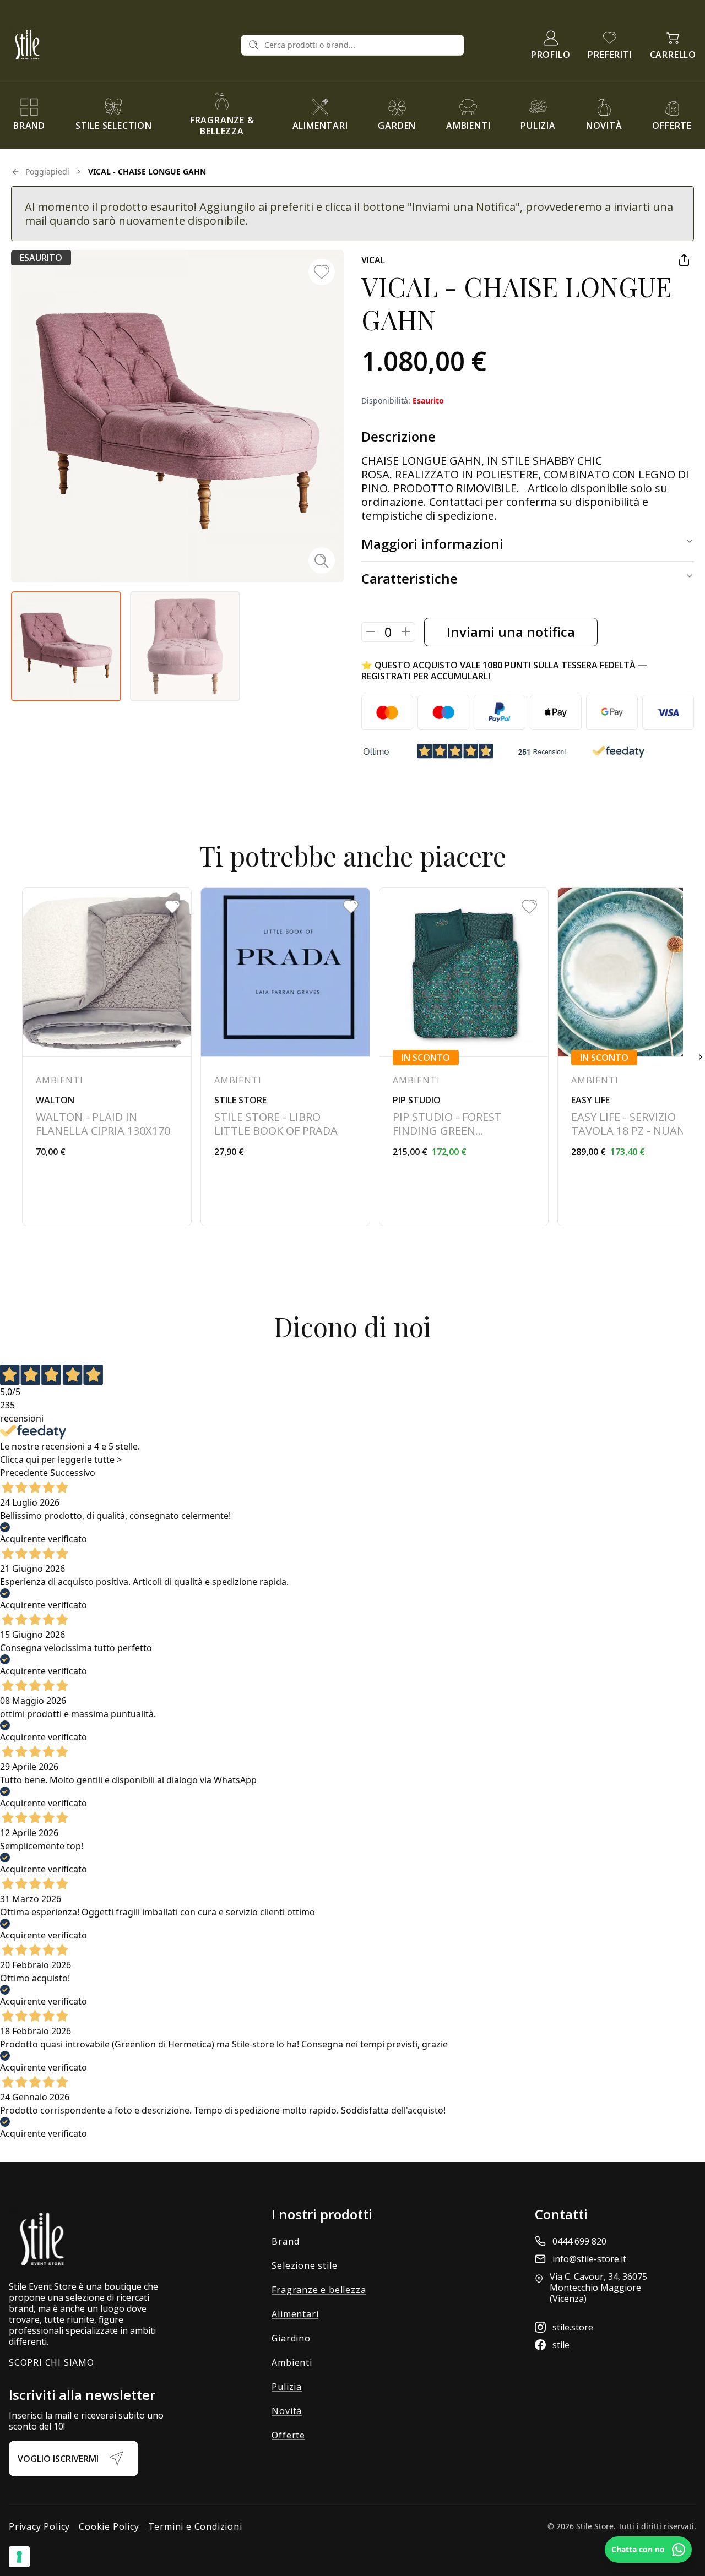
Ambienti (292, 2362)
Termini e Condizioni (195, 2526)
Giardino (291, 2338)
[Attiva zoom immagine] (322, 560)
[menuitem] (29, 115)
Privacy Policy (39, 2526)
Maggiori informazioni (432, 544)
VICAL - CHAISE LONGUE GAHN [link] (147, 171)
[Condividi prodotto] (684, 260)
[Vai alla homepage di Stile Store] (120, 45)
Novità (287, 2411)
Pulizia (287, 2387)
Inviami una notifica (511, 632)
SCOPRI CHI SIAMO (51, 2362)
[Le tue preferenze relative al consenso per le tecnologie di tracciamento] (19, 2557)
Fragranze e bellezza (319, 2290)
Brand (285, 2241)
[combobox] (360, 45)
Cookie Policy (109, 2526)
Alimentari (295, 2314)
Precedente (24, 1473)
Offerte (288, 2435)
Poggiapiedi (47, 171)
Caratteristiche (410, 578)
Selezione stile (304, 2265)
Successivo (73, 1473)
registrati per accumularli (426, 676)
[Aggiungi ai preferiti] (322, 272)
